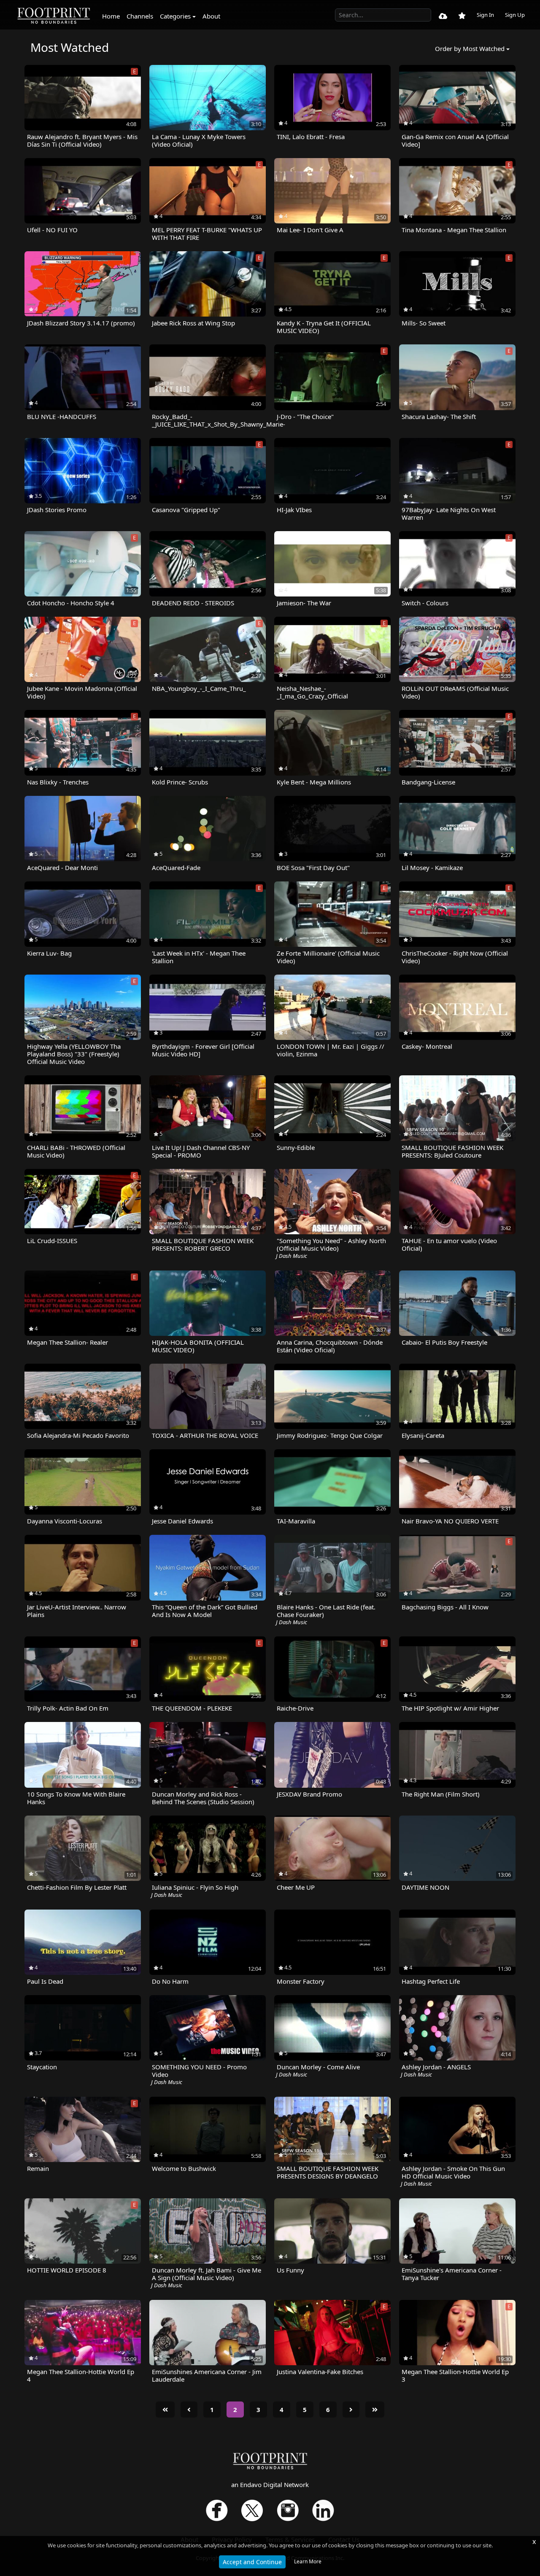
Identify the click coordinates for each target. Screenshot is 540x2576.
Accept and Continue (252, 2562)
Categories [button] (175, 16)
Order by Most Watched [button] (470, 48)
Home (111, 16)
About (211, 16)
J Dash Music (292, 1256)
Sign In (485, 15)
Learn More (308, 2561)
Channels (140, 16)
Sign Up (515, 15)
